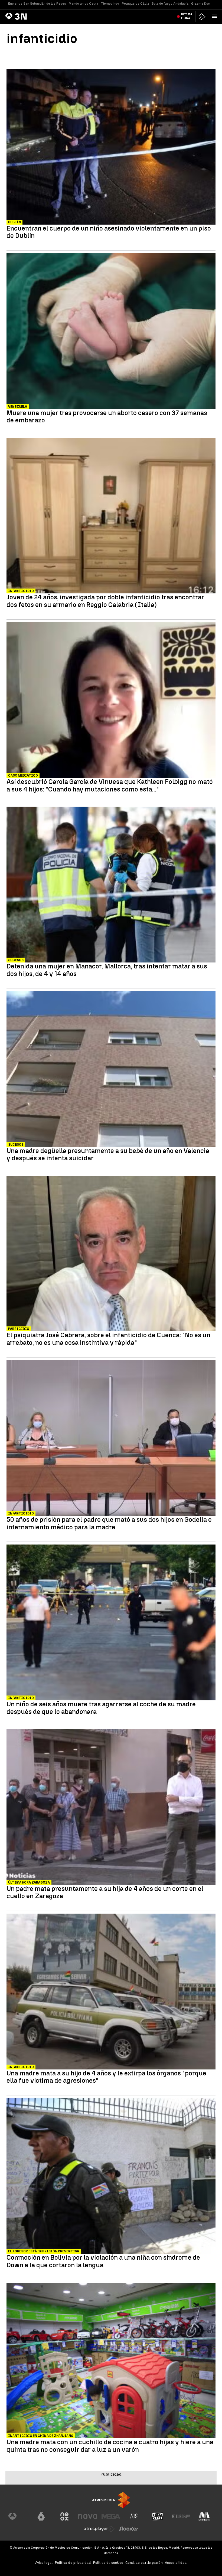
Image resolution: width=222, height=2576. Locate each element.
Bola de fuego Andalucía (170, 4)
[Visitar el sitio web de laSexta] (41, 2516)
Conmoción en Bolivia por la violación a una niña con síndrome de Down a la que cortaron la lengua (103, 2261)
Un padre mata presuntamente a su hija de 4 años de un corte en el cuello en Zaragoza (105, 1892)
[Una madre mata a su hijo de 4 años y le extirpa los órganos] (111, 1992)
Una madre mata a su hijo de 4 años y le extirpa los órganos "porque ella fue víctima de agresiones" (106, 2077)
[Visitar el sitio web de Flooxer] (129, 2529)
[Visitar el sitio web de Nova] (88, 2516)
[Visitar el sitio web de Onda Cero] (158, 2516)
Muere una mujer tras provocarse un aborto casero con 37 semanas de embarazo (107, 417)
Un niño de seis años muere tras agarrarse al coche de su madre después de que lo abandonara (101, 1708)
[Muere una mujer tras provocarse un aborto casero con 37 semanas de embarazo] (111, 332)
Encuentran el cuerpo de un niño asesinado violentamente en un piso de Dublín (109, 232)
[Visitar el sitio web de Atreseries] (134, 2516)
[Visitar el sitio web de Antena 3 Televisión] (18, 2516)
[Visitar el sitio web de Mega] (111, 2516)
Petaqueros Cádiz (135, 4)
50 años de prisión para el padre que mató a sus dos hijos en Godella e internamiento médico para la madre (109, 1523)
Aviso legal (44, 2563)
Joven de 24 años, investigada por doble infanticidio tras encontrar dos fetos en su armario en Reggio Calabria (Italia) (105, 601)
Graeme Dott (201, 4)
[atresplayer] (202, 17)
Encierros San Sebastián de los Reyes (37, 4)
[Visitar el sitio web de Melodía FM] (204, 2516)
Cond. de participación (144, 2563)
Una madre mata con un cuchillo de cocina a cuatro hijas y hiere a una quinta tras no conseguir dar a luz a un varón (110, 2446)
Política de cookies (108, 2563)
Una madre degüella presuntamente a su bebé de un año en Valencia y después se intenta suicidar (108, 1154)
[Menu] (216, 16)
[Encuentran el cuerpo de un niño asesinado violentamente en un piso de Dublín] (111, 147)
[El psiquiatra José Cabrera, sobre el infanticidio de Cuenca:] (111, 1254)
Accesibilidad (176, 2563)
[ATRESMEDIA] (111, 2500)
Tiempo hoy (110, 4)
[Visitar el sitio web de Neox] (64, 2516)
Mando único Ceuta (84, 4)
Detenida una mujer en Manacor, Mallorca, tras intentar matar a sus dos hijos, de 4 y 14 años (107, 970)
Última (187, 16)
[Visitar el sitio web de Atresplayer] (99, 2529)
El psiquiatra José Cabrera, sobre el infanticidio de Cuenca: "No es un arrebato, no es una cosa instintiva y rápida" (108, 1339)
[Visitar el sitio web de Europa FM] (181, 2516)
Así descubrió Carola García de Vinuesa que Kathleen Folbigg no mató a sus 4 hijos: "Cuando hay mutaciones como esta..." (110, 785)
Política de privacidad (73, 2563)
